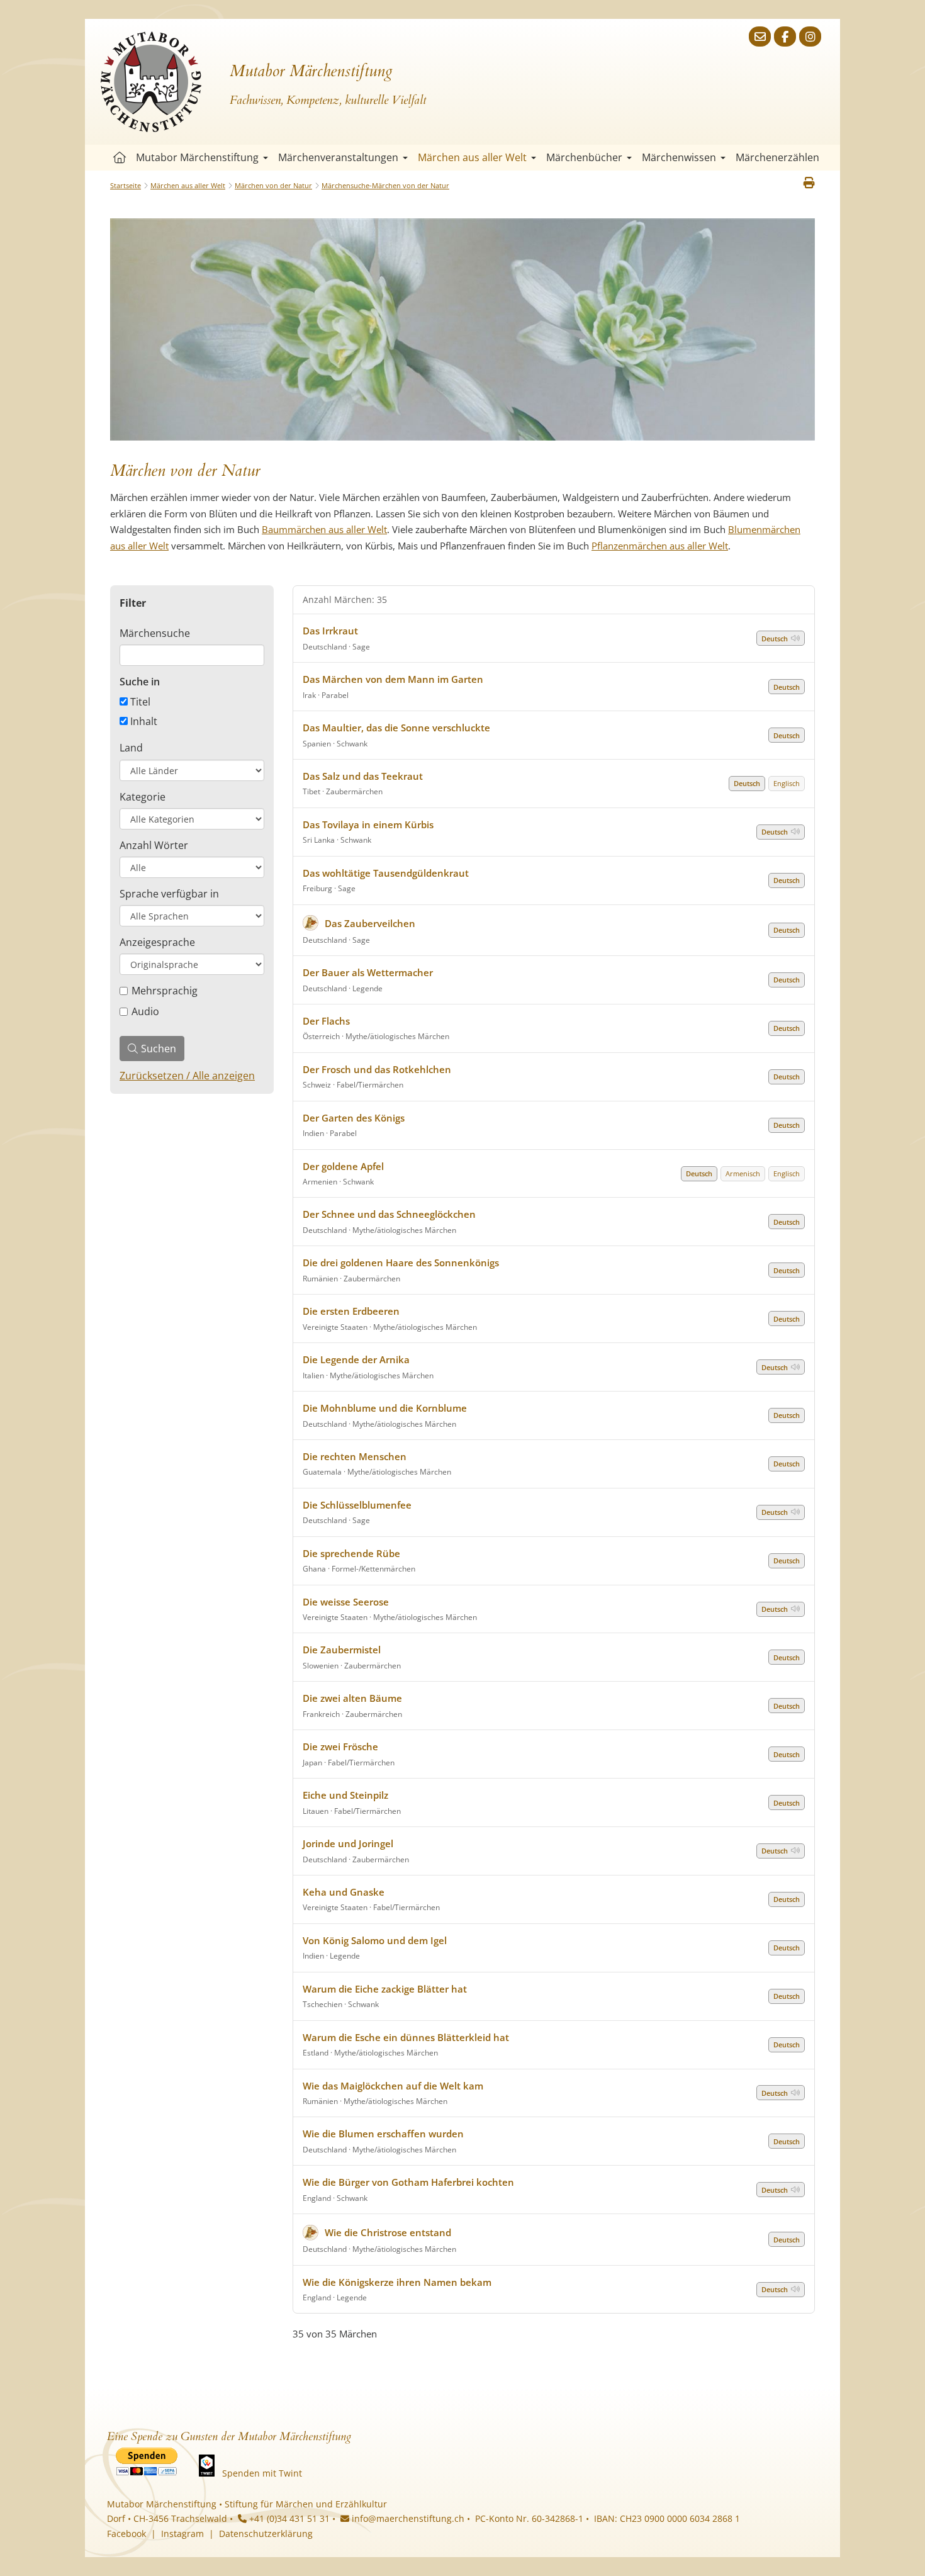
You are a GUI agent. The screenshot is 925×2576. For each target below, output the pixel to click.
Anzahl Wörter (154, 845)
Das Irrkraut (330, 631)
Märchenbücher (584, 157)
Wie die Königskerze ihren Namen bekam (397, 2282)
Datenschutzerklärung (266, 2534)
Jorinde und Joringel (348, 1843)
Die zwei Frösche (340, 1746)
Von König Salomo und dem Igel (375, 1940)
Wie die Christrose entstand (388, 2232)
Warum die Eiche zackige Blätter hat (385, 1989)
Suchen (159, 1049)
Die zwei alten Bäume (352, 1698)
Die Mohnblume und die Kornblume (385, 1408)
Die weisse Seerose (346, 1602)
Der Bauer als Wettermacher (368, 972)
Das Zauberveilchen (370, 923)
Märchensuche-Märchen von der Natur (385, 185)
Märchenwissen (679, 157)
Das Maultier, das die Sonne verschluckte (396, 728)
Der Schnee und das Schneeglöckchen (389, 1214)
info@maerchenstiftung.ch (407, 2518)
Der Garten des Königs (354, 1118)
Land (131, 748)
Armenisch (743, 1173)
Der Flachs (326, 1021)
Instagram (182, 2534)
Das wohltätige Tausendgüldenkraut (386, 873)
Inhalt (143, 721)
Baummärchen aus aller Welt (324, 529)
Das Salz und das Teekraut (363, 776)
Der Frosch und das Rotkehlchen (377, 1069)
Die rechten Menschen (355, 1456)
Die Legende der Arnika (356, 1359)
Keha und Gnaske (345, 1892)
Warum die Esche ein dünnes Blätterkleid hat (406, 2037)
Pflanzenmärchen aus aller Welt (660, 546)
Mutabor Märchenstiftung (197, 157)
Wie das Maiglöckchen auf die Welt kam (393, 2086)
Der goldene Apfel (343, 1166)
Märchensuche (155, 633)
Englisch (787, 783)
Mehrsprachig (165, 991)
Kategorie (143, 797)
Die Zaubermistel (342, 1650)
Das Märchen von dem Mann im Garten (393, 679)
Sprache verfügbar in (169, 894)
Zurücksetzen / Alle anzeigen (187, 1076)
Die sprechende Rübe (351, 1553)
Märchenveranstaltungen (338, 157)
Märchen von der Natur (273, 185)
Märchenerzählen (777, 157)
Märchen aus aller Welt (472, 157)
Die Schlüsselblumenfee (357, 1505)
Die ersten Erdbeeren (351, 1311)
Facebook (126, 2534)
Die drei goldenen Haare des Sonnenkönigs (401, 1263)
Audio (145, 1011)
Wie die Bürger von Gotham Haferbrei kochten (408, 2182)
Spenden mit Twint (262, 2473)
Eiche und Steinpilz (345, 1795)
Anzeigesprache (157, 942)
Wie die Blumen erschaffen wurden (383, 2134)
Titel (139, 702)
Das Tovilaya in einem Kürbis (368, 824)
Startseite (120, 158)
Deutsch (775, 638)
